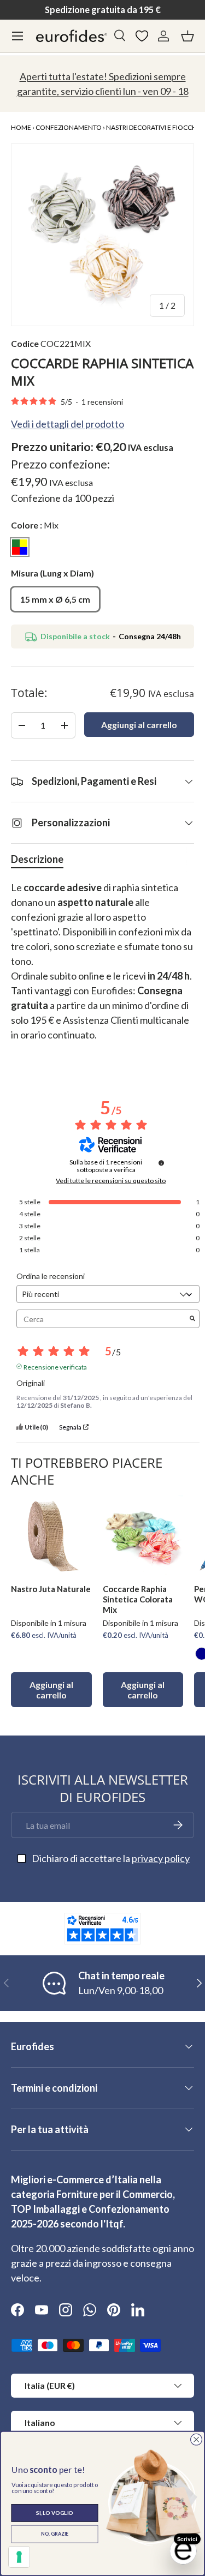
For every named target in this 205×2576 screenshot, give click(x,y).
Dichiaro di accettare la (111, 1858)
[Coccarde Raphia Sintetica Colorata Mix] (143, 1535)
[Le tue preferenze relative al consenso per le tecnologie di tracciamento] (19, 2557)
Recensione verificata (55, 1366)
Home (21, 127)
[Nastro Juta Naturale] (51, 1535)
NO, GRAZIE (55, 2534)
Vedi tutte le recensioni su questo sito (111, 1181)
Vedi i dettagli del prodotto (68, 424)
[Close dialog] (196, 2440)
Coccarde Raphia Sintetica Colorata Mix (138, 1599)
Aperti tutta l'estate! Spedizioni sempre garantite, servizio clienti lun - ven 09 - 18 (103, 84)
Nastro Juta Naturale (51, 1589)
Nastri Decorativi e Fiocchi (152, 127)
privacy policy (161, 1858)
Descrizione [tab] (37, 859)
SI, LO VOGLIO (55, 2513)
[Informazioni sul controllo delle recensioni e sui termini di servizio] (161, 1163)
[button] (188, 36)
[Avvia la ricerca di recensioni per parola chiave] (192, 1319)
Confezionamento (69, 127)
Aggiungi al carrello (139, 725)
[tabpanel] (102, 969)
